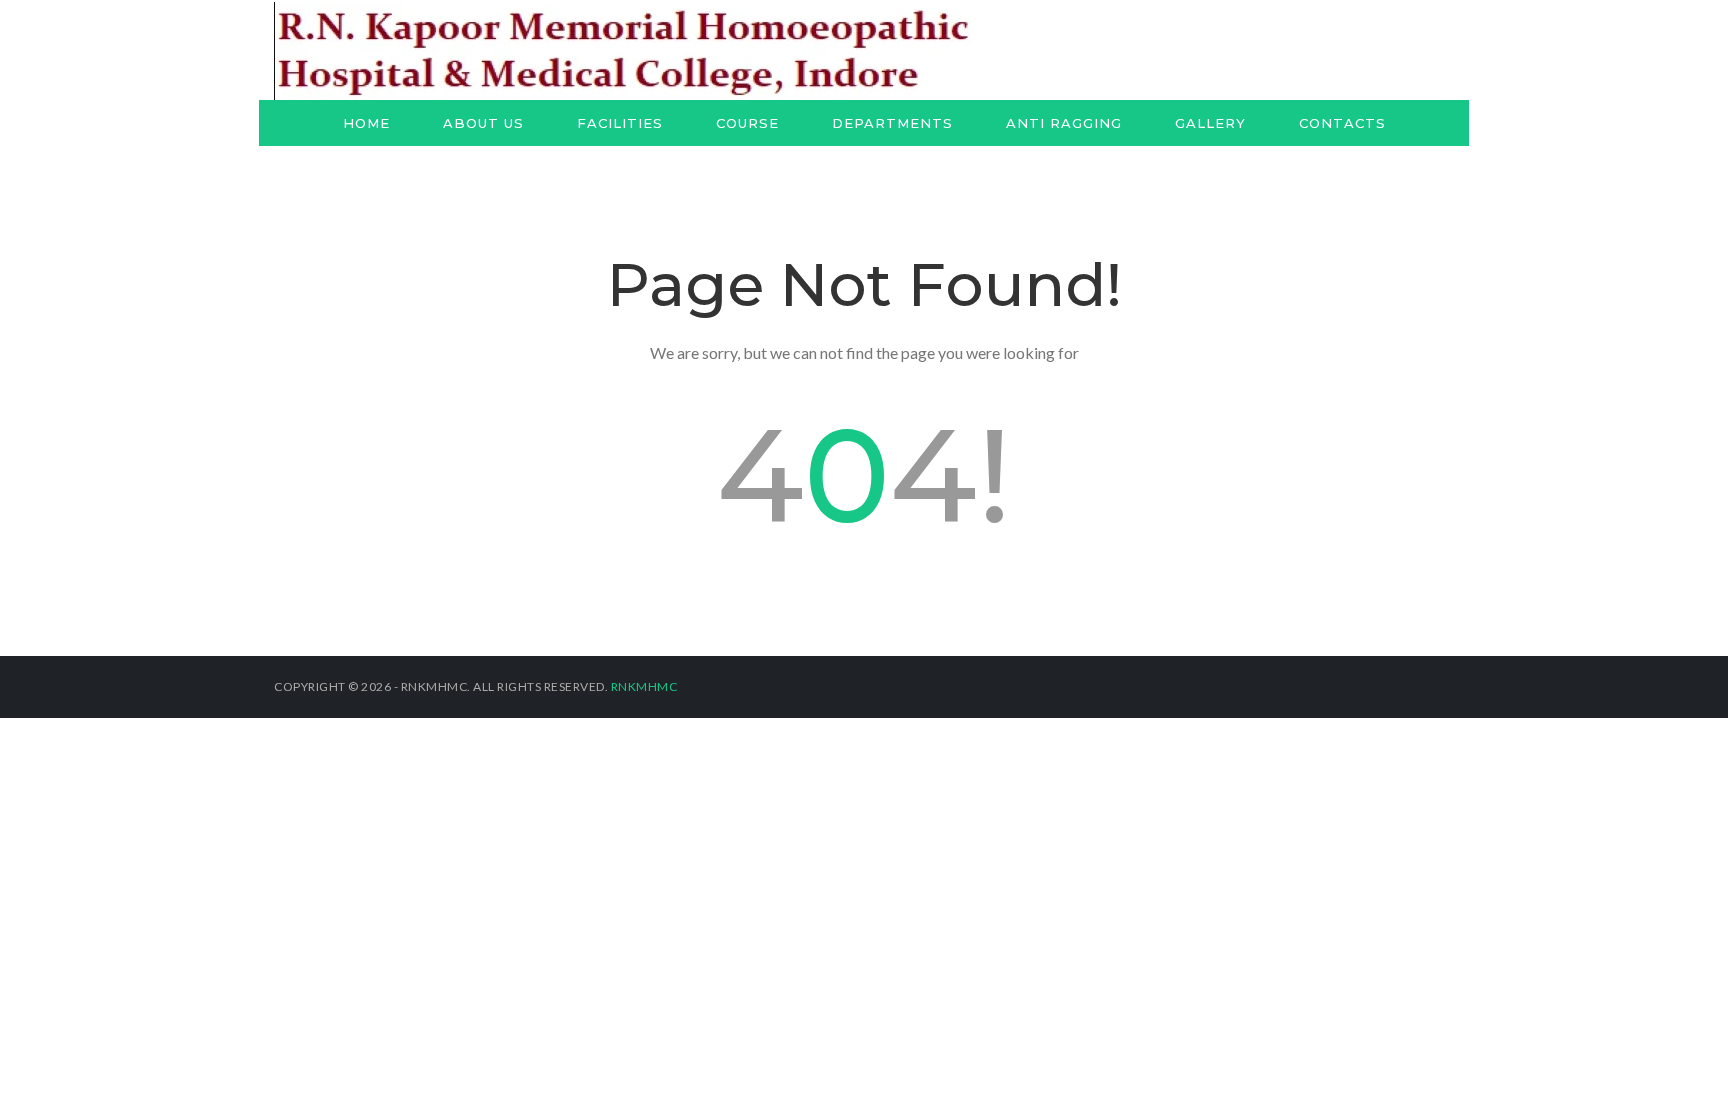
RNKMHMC (644, 686)
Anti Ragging (1064, 123)
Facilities (620, 123)
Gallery (1210, 123)
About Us (483, 123)
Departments (892, 123)
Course (747, 123)
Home (366, 123)
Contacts (1342, 123)
